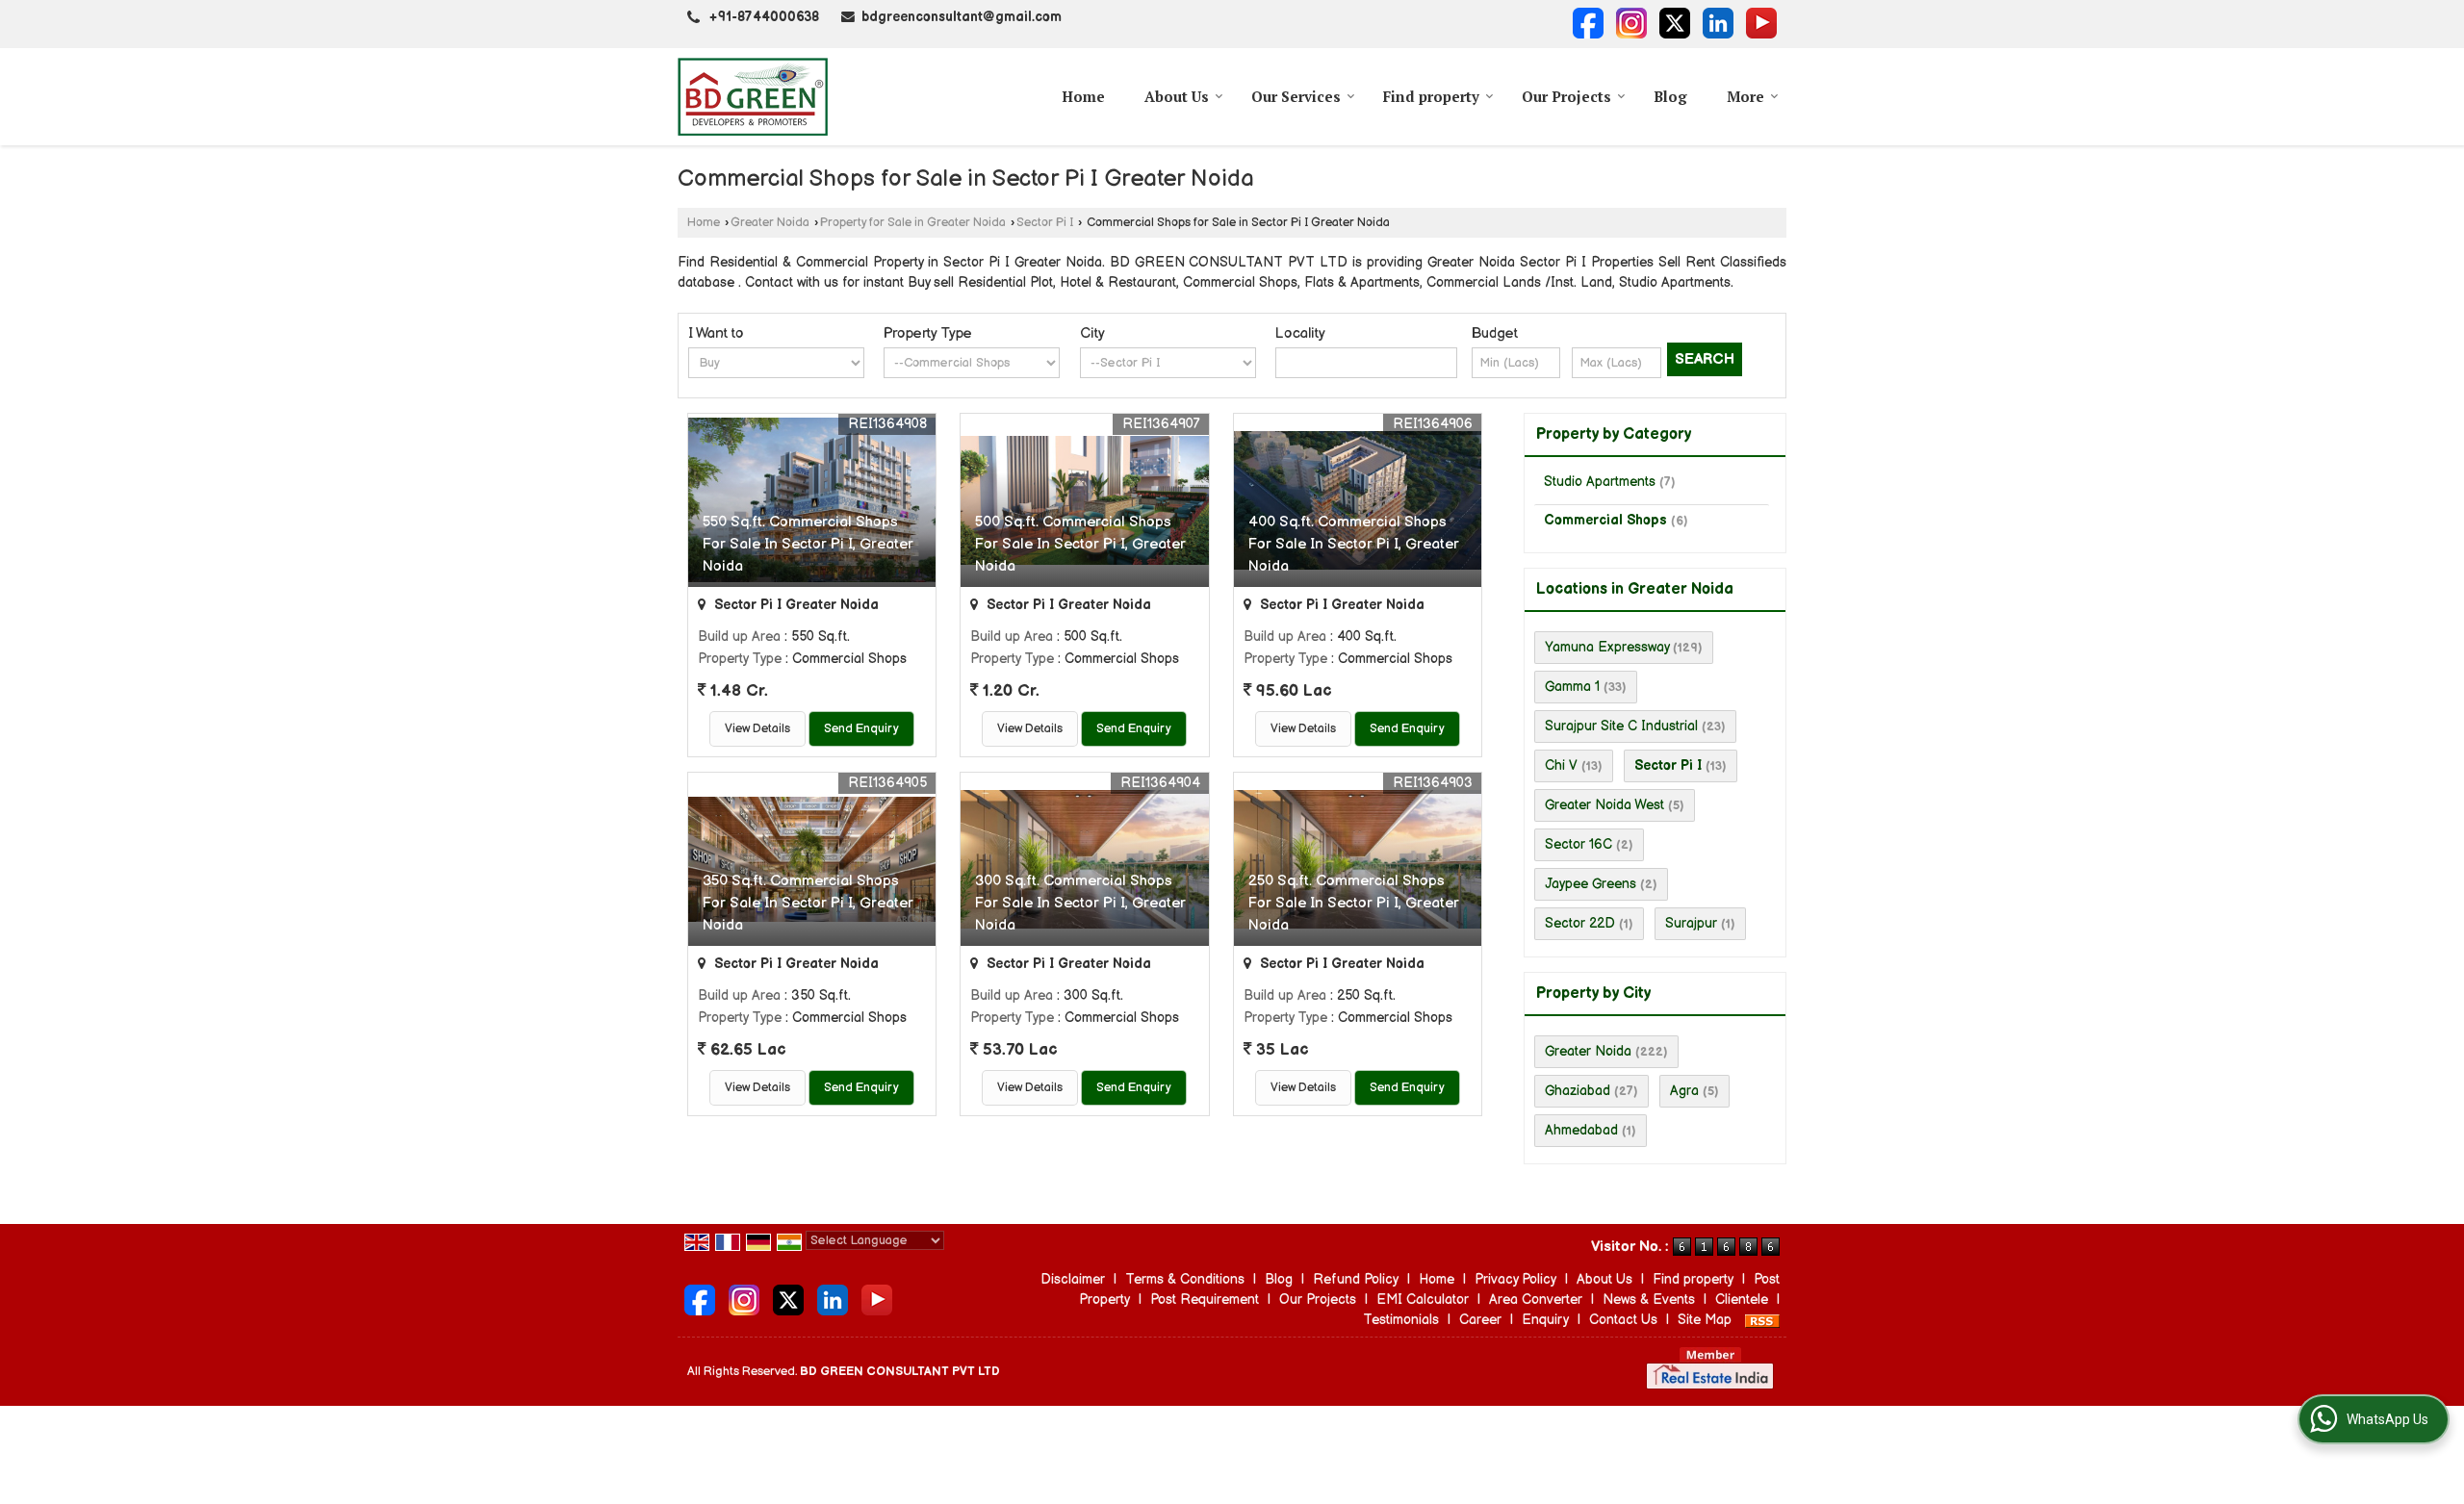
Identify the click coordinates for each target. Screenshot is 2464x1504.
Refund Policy (1356, 1279)
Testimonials (1401, 1320)
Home (1083, 96)
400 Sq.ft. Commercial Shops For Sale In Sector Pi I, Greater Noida (1354, 544)
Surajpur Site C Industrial (1621, 726)
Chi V (1561, 765)
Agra (1684, 1091)
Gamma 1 (1572, 687)
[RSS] (1762, 1320)
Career (1480, 1320)
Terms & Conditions (1185, 1279)
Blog (1670, 96)
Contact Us (1623, 1320)
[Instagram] (1631, 23)
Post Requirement (1205, 1300)
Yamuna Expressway (1607, 647)
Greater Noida (770, 223)
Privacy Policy (1515, 1279)
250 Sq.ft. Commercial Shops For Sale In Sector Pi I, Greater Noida (1354, 903)
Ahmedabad (1581, 1130)
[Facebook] (1588, 23)
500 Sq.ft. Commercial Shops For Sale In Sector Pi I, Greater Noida (1080, 544)
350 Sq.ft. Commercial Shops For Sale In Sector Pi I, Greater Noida (808, 903)
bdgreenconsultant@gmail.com (962, 17)
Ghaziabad (1578, 1091)
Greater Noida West (1604, 805)
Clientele (1742, 1300)
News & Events (1649, 1300)
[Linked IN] (1718, 23)
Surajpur (1691, 923)
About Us (1177, 96)
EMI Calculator (1423, 1300)
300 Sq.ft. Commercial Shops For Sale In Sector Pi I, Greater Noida (1080, 903)
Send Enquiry (861, 729)
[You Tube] (1761, 23)
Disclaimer (1073, 1279)
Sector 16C (1578, 844)
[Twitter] (1675, 23)
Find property (1431, 96)
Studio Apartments (1600, 482)
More (1745, 96)
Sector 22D (1580, 923)
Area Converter (1536, 1300)
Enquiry (1545, 1320)
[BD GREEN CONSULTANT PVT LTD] (753, 97)
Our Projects (1566, 96)
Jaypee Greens (1591, 884)
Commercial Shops (1605, 520)
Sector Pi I (1045, 223)
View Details (757, 729)
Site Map (1705, 1320)
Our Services (1296, 96)
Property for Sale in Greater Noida (913, 223)
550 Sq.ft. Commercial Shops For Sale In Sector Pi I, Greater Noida (808, 544)
